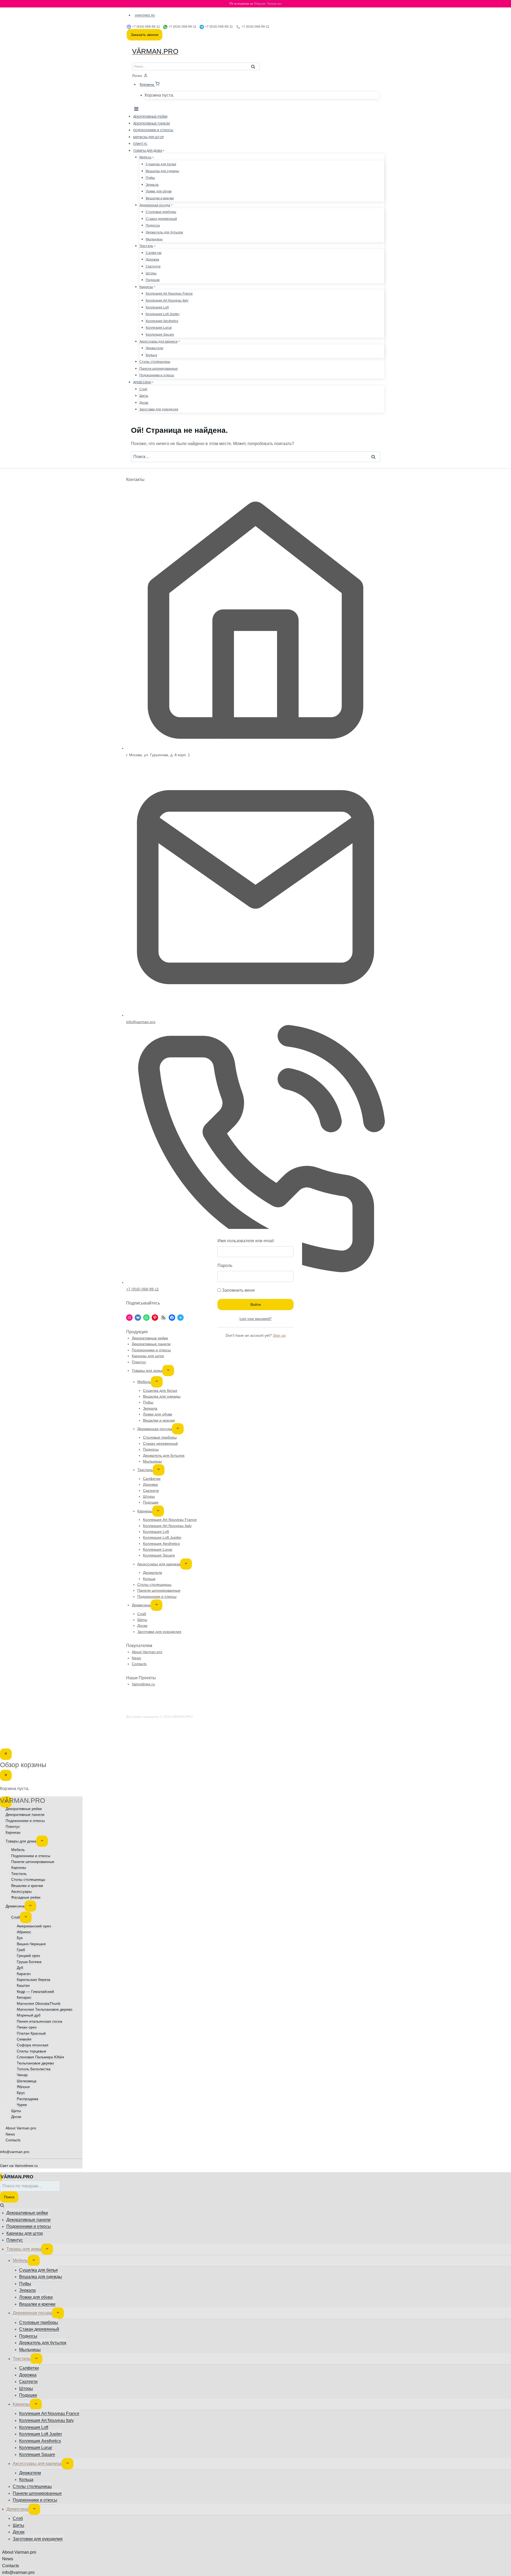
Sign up (279, 1335)
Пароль (225, 1266)
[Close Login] (6, 1754)
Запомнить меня (238, 1290)
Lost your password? (256, 1319)
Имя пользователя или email (246, 1241)
